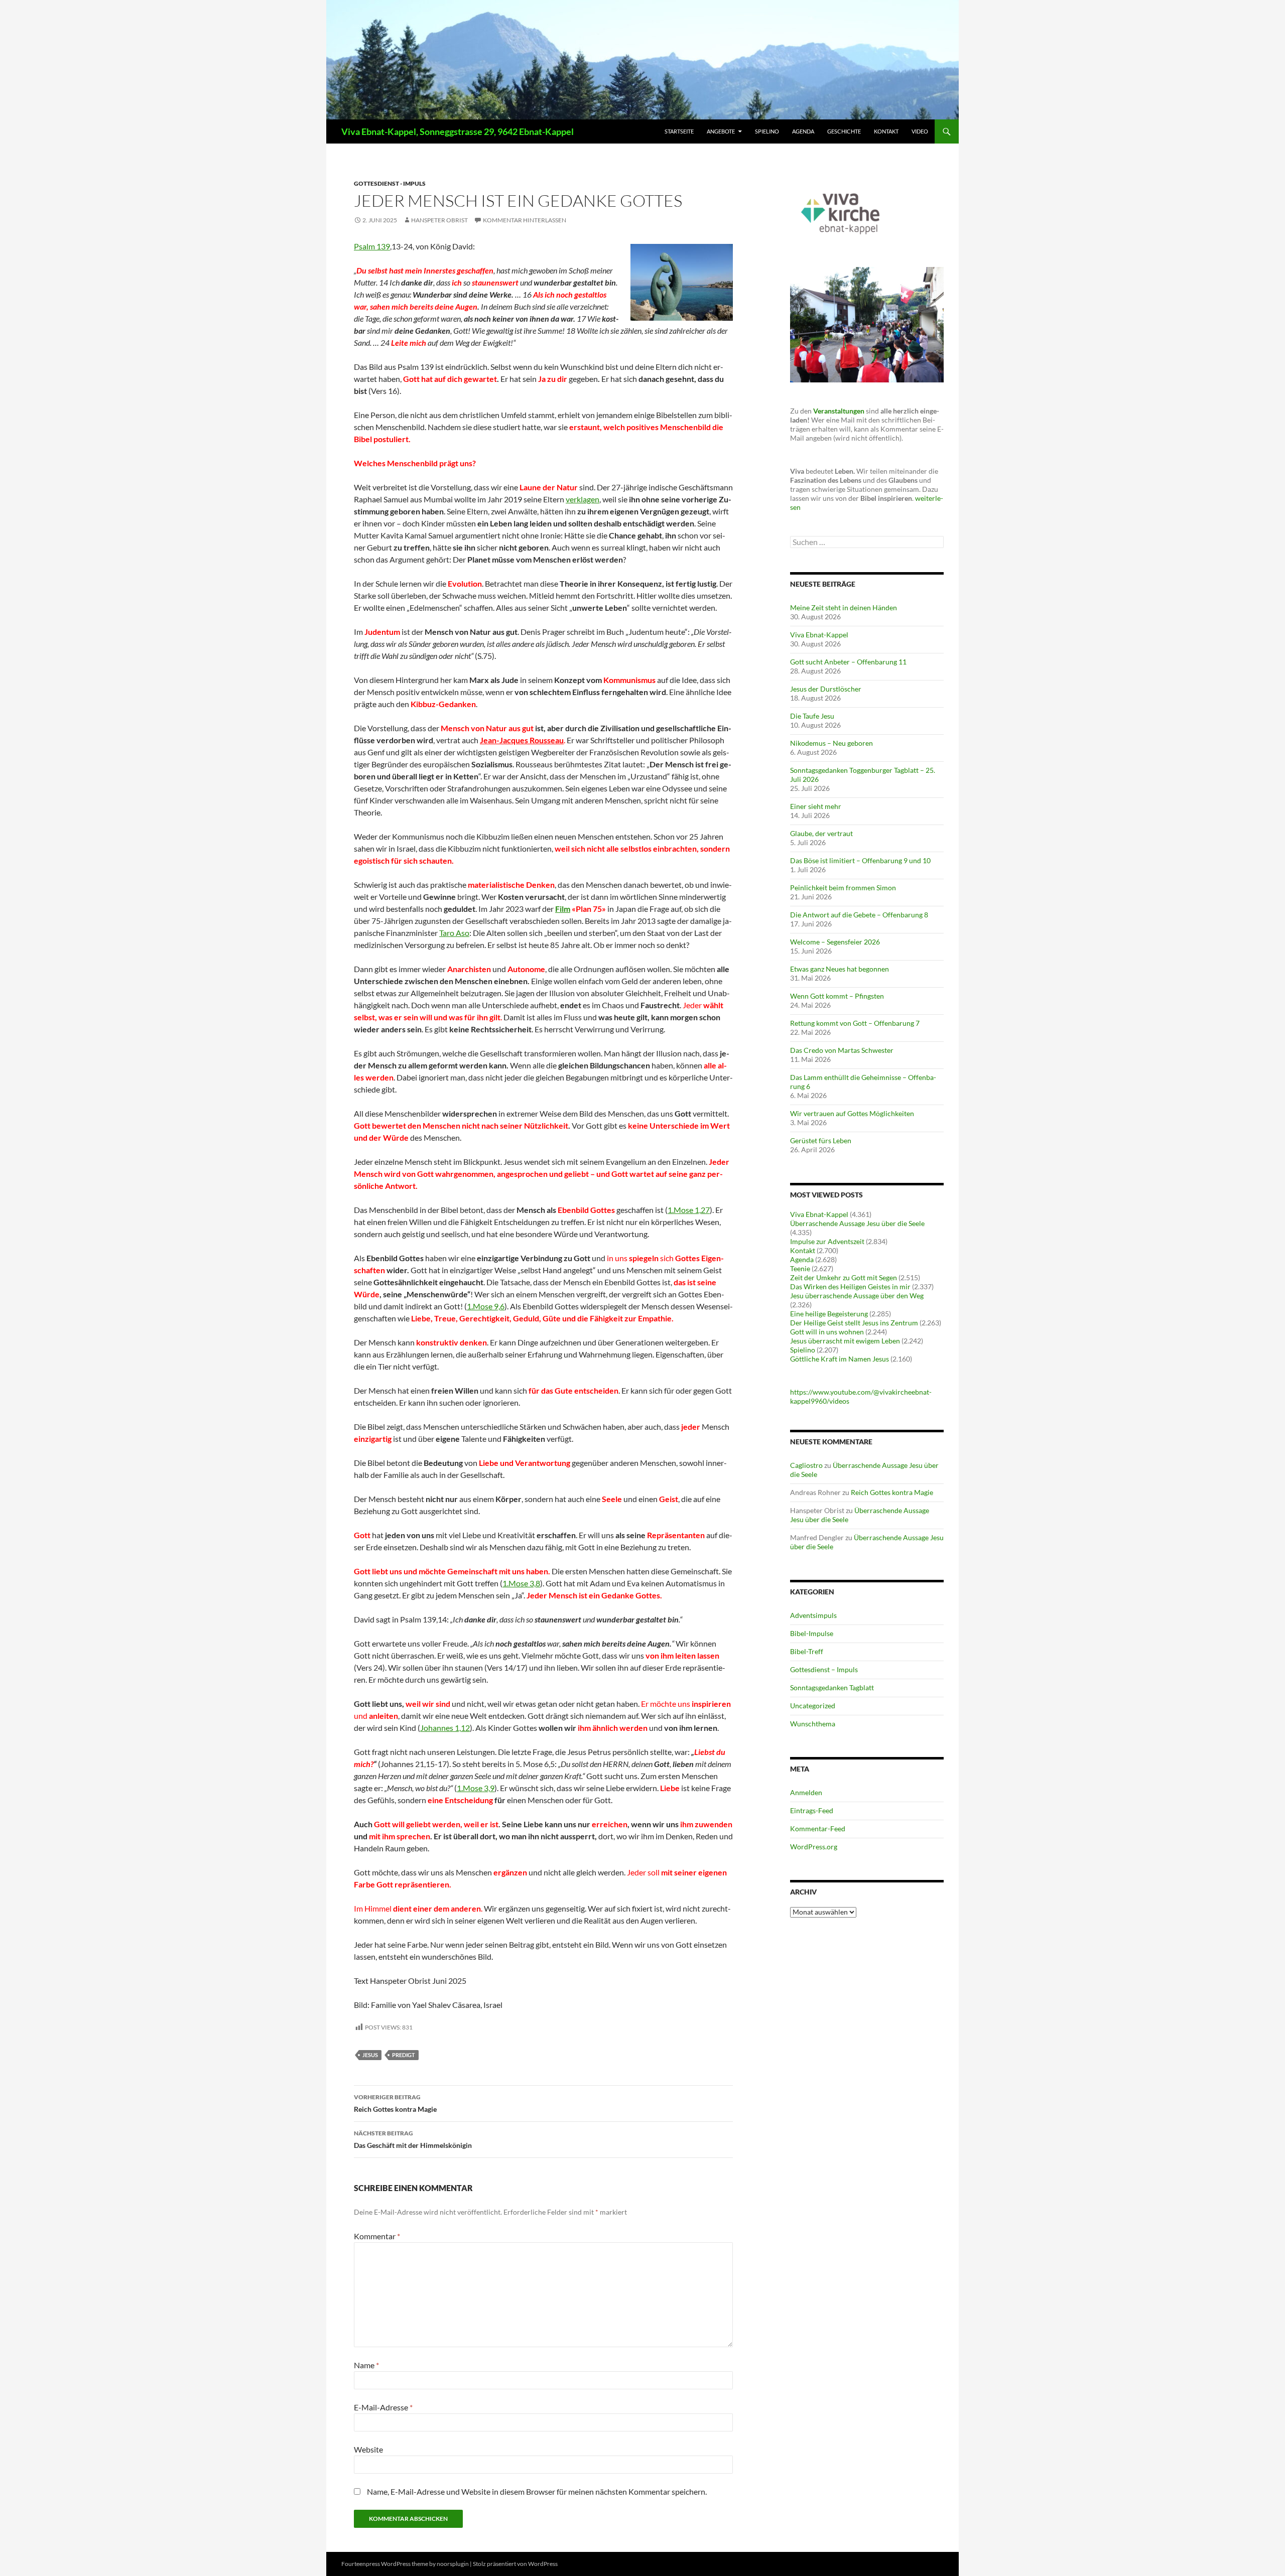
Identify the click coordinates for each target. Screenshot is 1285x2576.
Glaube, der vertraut (821, 833)
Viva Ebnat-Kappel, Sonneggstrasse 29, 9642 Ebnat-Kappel (458, 131)
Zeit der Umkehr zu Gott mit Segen (844, 1277)
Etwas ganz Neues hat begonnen (840, 969)
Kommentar (377, 2236)
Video (920, 131)
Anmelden (806, 1792)
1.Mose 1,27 (689, 1210)
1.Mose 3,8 (521, 1583)
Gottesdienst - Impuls (390, 183)
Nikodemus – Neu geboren (831, 743)
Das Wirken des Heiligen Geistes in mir (850, 1286)
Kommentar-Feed (818, 1828)
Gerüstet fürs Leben (821, 1140)
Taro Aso (454, 933)
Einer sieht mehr (816, 806)
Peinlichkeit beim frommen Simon (843, 888)
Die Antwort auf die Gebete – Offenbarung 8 (859, 915)
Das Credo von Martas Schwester (842, 1050)
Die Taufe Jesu (812, 716)
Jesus (370, 2055)
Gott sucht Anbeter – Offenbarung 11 (848, 662)
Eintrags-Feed (812, 1810)
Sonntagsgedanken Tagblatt (832, 1687)
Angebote (721, 131)
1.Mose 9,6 (486, 1306)
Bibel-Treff (807, 1651)
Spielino (767, 131)
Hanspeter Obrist (439, 220)
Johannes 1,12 (445, 1728)
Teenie (800, 1268)
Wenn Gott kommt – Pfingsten (837, 996)
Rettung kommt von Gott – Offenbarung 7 (855, 1023)
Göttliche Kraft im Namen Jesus (840, 1359)
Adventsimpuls (813, 1615)
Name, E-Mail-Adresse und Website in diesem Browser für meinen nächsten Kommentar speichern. (537, 2491)
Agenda (803, 131)
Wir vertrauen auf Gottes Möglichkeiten (852, 1113)
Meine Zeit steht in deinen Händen (844, 607)
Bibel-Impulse (812, 1633)
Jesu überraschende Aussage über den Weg (857, 1296)
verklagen (583, 499)
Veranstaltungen (839, 411)
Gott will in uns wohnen (827, 1332)
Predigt (404, 2055)
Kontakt (886, 131)
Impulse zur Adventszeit (827, 1241)
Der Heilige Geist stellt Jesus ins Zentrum (854, 1323)
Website (368, 2449)
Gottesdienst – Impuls (824, 1669)
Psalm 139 (372, 246)
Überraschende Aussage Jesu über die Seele (857, 1223)
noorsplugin (453, 2564)
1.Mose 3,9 (476, 1788)
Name (366, 2365)
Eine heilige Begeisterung (829, 1314)
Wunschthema (813, 1724)
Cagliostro (806, 1465)
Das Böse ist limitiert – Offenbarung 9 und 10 (860, 860)
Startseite (679, 131)
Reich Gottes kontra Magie (395, 2103)
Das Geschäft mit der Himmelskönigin (413, 2139)
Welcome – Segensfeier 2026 (835, 942)
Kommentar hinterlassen (525, 220)
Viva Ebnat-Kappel (819, 635)
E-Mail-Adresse (383, 2407)
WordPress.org (814, 1847)
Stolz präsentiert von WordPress (515, 2564)
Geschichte (844, 131)
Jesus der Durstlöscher (826, 689)
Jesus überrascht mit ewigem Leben (845, 1341)
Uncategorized (813, 1706)
